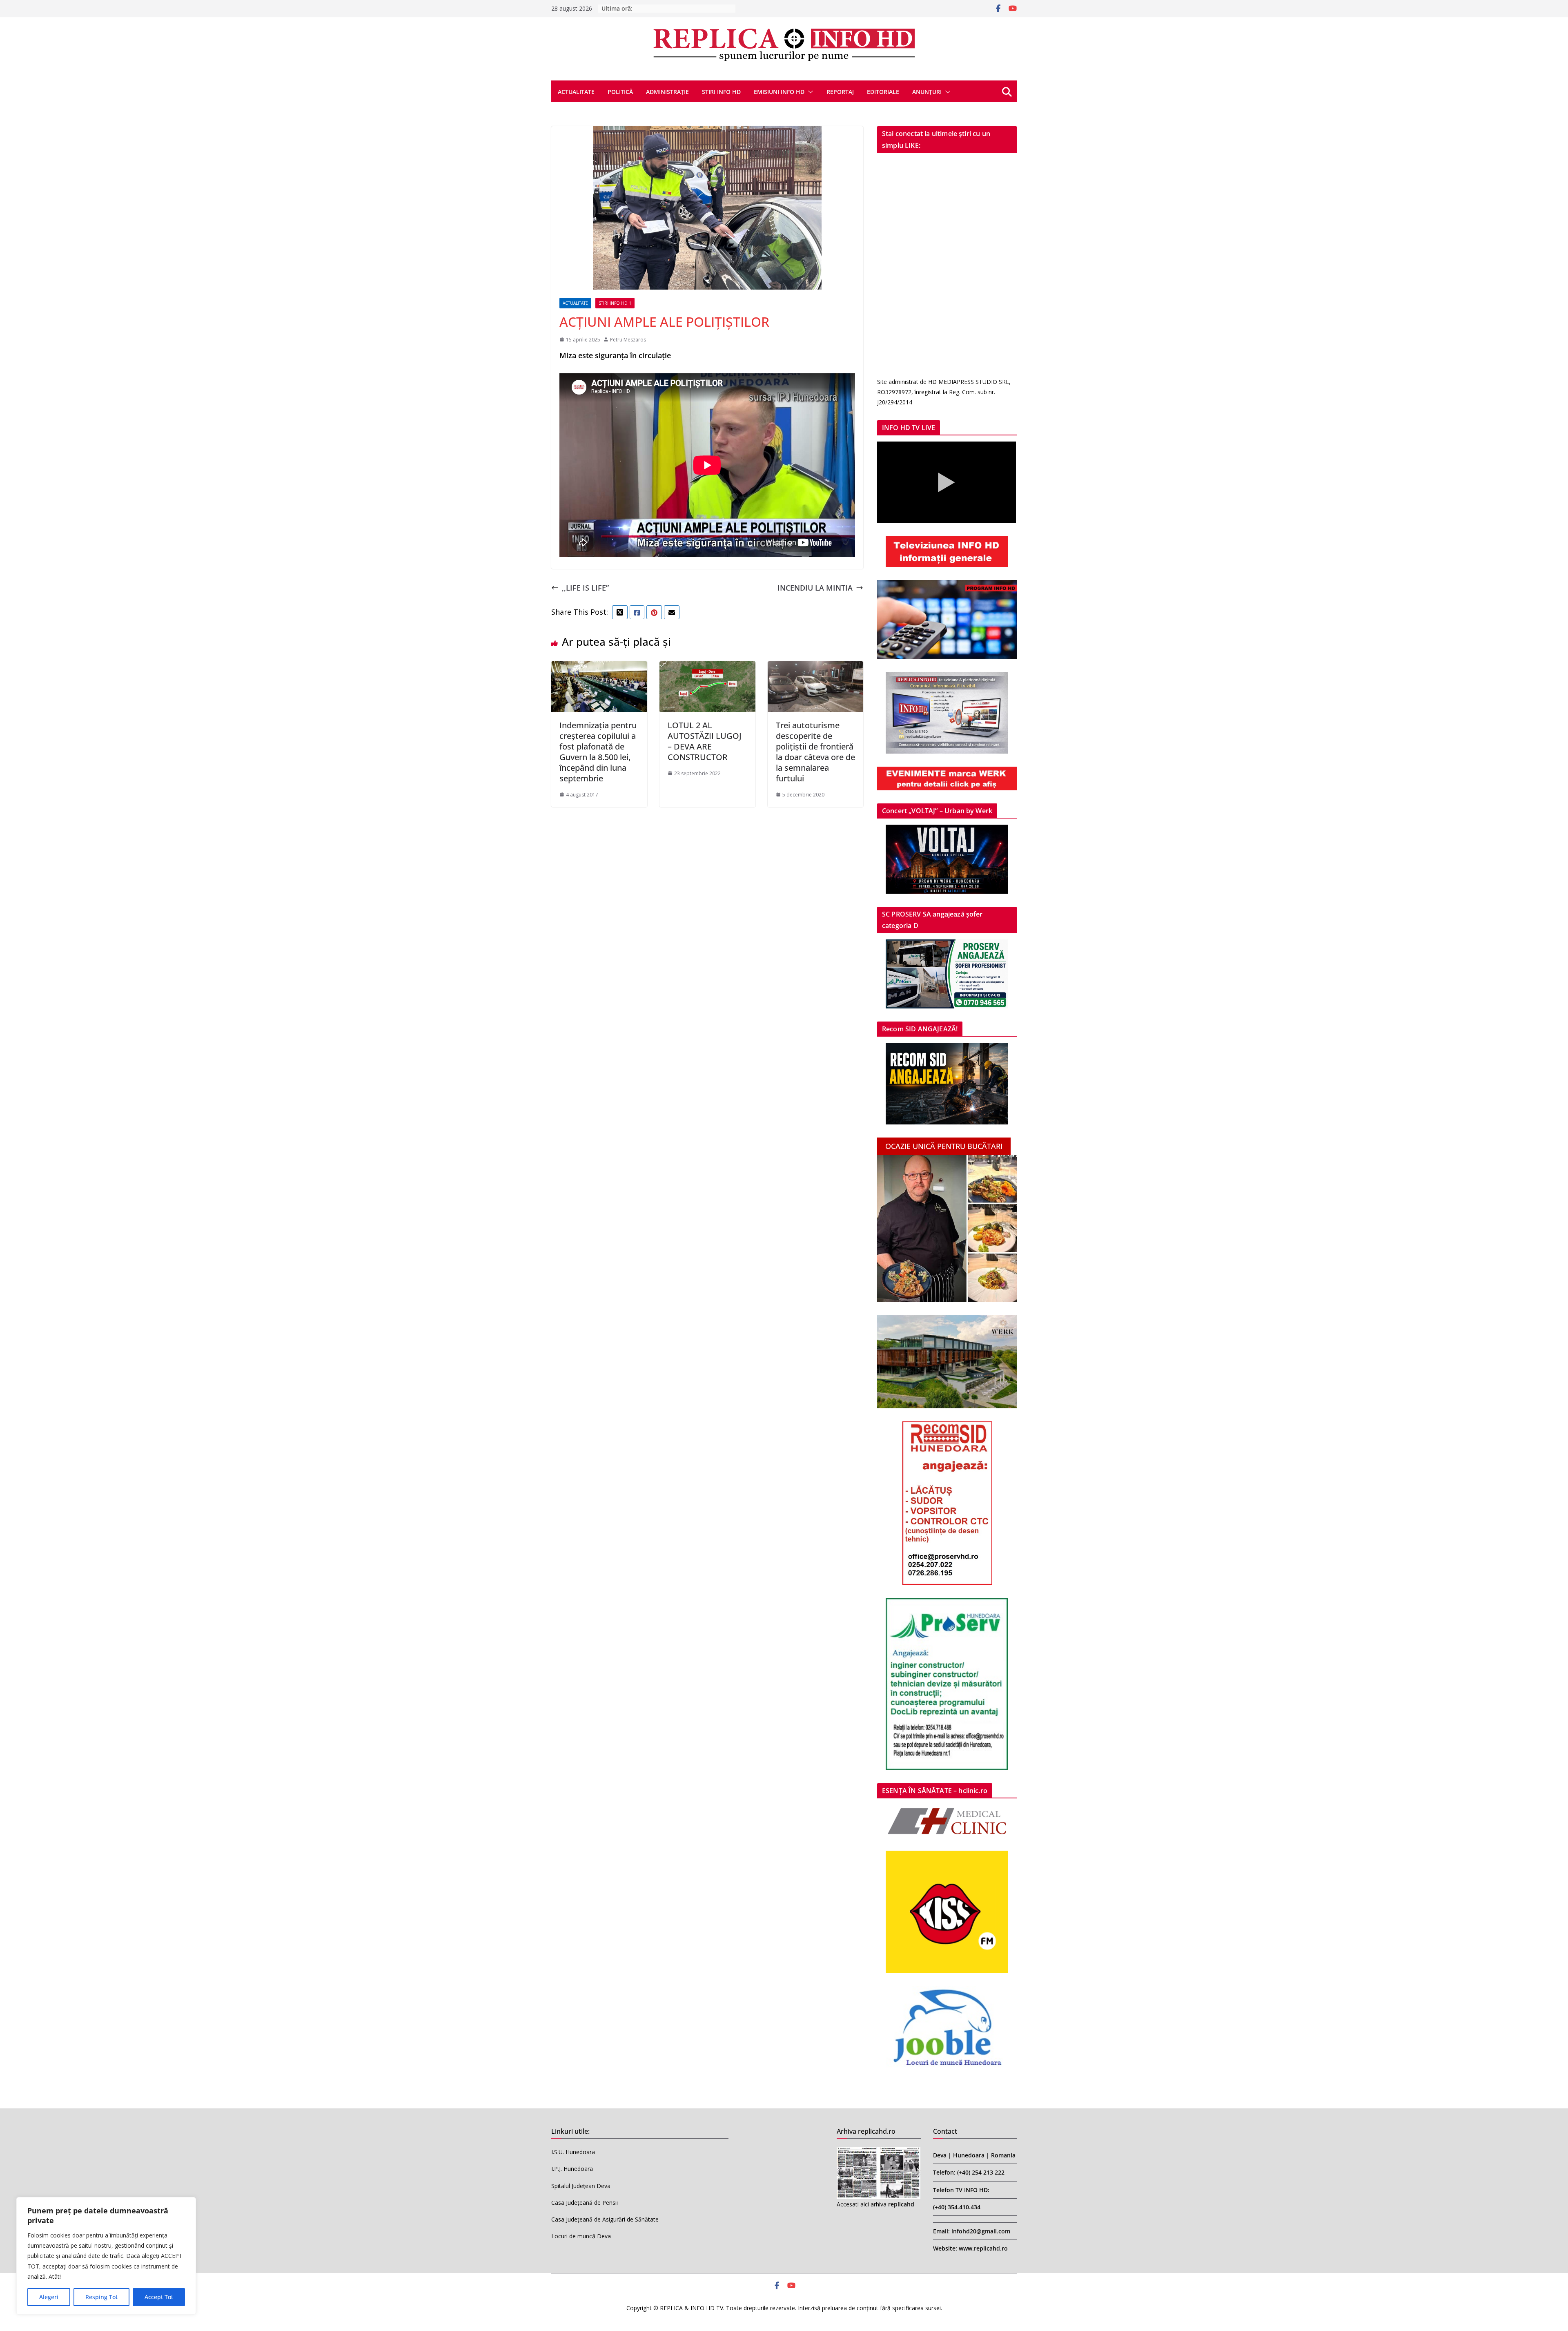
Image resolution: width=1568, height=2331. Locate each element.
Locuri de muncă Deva (581, 2236)
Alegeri (49, 2297)
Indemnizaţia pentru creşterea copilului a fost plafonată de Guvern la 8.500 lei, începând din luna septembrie (598, 752)
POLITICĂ (620, 92)
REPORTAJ (840, 92)
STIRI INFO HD (721, 92)
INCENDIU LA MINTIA (815, 588)
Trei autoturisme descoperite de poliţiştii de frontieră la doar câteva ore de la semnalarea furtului (815, 752)
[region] (106, 2256)
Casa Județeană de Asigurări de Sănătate (605, 2219)
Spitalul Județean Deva (581, 2186)
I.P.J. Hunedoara (572, 2169)
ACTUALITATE (576, 92)
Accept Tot (159, 2297)
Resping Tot (101, 2297)
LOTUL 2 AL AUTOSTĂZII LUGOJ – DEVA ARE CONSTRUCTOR (705, 741)
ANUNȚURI (927, 92)
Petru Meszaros (628, 340)
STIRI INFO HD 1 (615, 303)
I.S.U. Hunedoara (573, 2152)
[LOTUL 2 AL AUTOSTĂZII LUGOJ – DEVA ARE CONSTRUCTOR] (707, 668)
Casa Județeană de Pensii (585, 2203)
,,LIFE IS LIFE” (585, 588)
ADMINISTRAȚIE (667, 92)
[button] (809, 92)
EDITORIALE (883, 92)
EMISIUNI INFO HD (779, 92)
